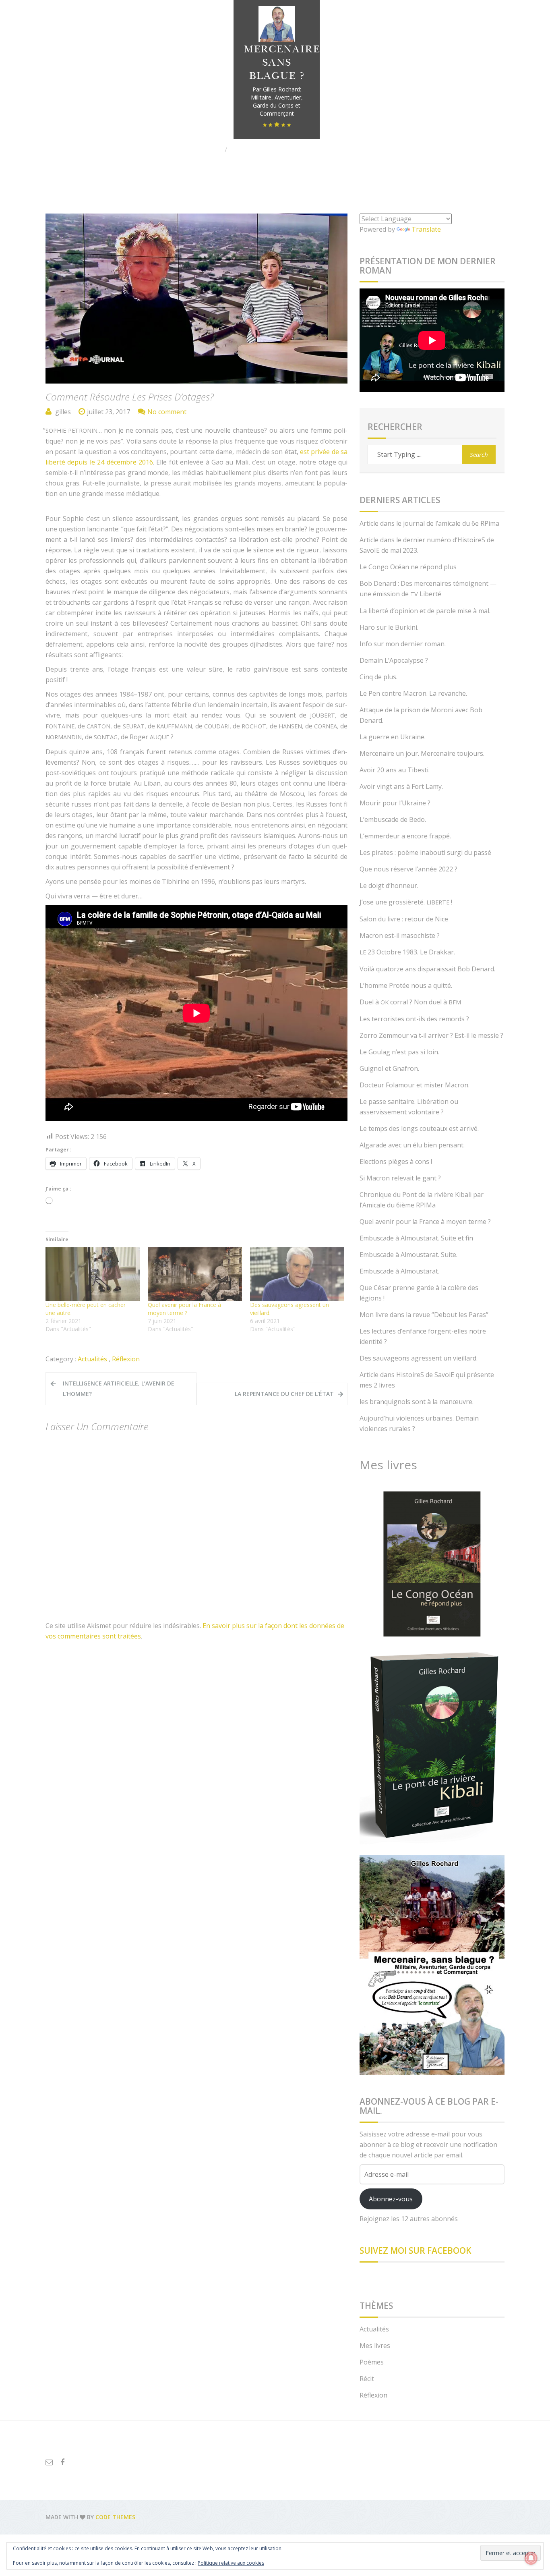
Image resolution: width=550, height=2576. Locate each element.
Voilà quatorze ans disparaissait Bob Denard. (427, 969)
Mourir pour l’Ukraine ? (395, 803)
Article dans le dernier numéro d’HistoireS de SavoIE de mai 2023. (427, 545)
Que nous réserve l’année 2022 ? (408, 869)
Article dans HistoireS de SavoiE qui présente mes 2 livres (427, 1380)
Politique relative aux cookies (231, 2563)
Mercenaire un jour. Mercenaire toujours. (422, 753)
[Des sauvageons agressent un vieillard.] (297, 1274)
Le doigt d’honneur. (389, 886)
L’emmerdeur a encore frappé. (405, 836)
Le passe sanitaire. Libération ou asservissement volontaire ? (409, 1107)
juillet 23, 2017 (109, 412)
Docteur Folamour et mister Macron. (415, 1085)
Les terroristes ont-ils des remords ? (414, 1019)
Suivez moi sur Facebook (415, 2250)
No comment (167, 412)
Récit (367, 2379)
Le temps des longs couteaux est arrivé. (419, 1128)
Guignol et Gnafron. (389, 1068)
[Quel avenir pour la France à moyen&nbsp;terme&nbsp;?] (195, 1274)
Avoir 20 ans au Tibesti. (395, 770)
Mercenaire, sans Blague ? (283, 63)
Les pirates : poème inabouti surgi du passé (425, 852)
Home (211, 150)
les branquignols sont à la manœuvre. (417, 1402)
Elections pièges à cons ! (396, 1161)
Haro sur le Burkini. (389, 627)
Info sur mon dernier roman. (403, 644)
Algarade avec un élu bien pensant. (412, 1145)
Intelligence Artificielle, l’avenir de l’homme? (119, 1389)
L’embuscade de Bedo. (393, 819)
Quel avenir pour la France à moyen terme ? (184, 1309)
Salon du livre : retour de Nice (404, 919)
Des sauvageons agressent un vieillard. (419, 1358)
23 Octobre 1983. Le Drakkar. (407, 952)
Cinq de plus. (378, 677)
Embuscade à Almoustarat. (399, 1271)
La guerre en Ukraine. (393, 737)
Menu (66, 11)
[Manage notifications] (531, 2558)
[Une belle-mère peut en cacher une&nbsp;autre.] (93, 1274)
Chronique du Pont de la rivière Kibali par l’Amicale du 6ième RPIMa (422, 1200)
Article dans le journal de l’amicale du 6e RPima (429, 523)
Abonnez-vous (391, 2199)
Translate (426, 229)
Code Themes (115, 2517)
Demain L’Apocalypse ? (394, 660)
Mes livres (375, 2346)
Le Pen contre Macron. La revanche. (413, 693)
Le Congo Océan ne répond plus (408, 567)
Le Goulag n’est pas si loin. (399, 1052)
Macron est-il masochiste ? (400, 935)
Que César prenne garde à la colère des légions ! (419, 1293)
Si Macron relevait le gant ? (400, 1178)
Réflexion (126, 1359)
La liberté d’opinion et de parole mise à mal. (425, 611)
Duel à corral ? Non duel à (410, 1002)
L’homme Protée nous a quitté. (406, 985)
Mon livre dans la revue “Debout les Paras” (424, 1315)
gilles (63, 412)
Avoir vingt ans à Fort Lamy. (401, 786)
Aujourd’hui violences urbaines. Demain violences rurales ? (419, 1423)
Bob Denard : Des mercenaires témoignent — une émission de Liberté (428, 589)
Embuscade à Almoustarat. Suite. (408, 1255)
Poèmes (372, 2362)
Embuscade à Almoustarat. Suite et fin (416, 1238)
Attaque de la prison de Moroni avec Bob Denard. (421, 715)
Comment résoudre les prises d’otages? (130, 397)
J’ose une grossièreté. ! (406, 902)
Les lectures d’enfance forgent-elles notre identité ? (423, 1336)
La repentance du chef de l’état (284, 1394)
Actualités (92, 1359)
